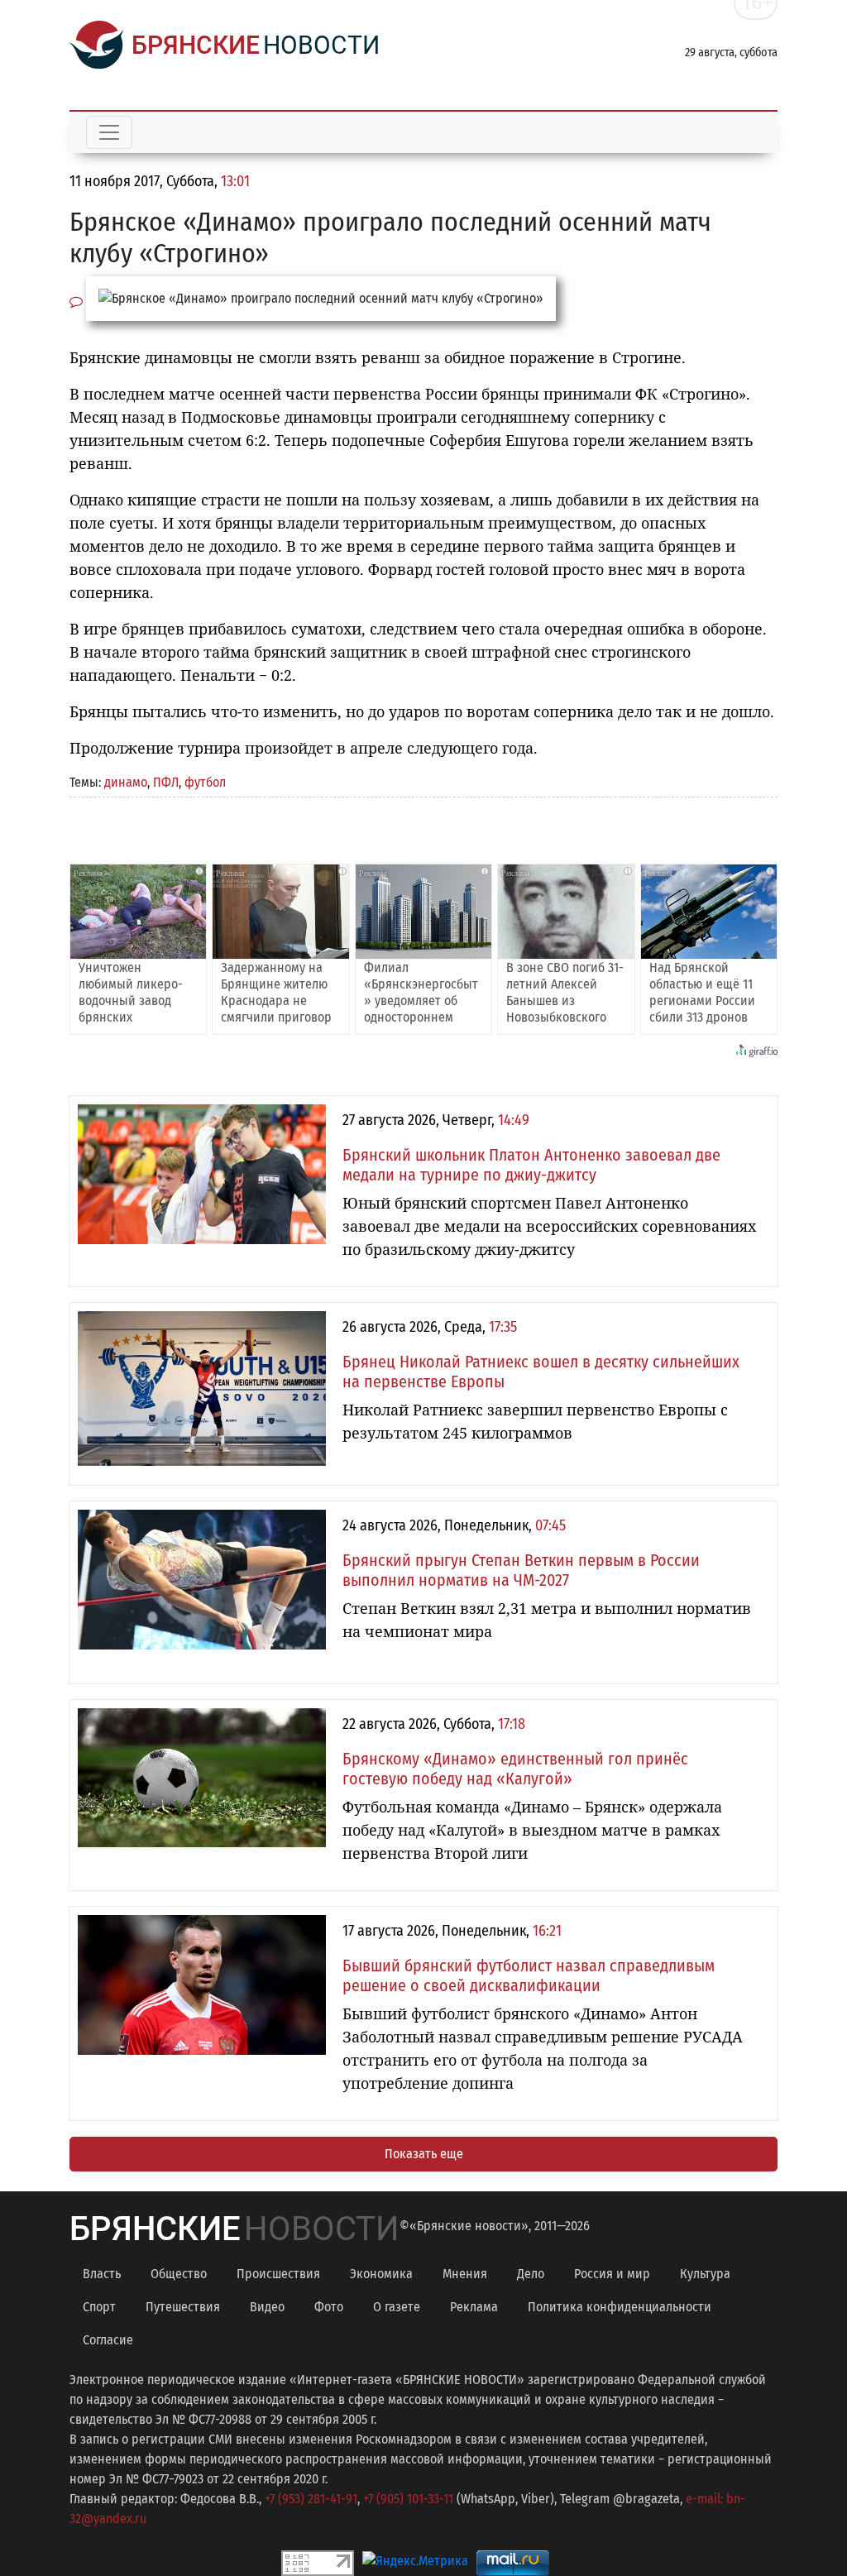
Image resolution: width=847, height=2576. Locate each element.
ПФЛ (166, 782)
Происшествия (278, 2274)
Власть (102, 2274)
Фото (329, 2307)
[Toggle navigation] (109, 132)
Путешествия (183, 2307)
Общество (179, 2274)
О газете (397, 2307)
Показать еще (424, 2154)
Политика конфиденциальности (620, 2307)
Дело (531, 2274)
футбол (205, 782)
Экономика (381, 2274)
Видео (267, 2307)
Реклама (474, 2307)
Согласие (108, 2340)
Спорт (99, 2307)
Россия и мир (612, 2274)
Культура (705, 2274)
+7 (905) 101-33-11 (408, 2499)
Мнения (465, 2274)
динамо (126, 782)
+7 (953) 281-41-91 (311, 2499)
